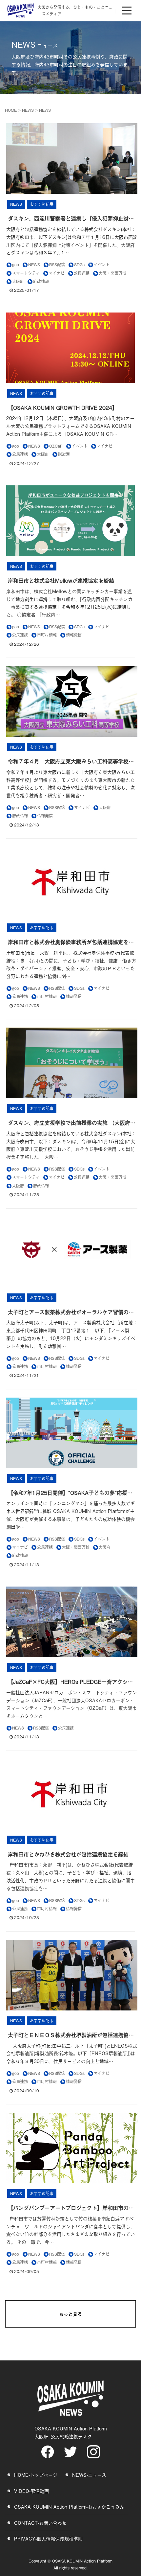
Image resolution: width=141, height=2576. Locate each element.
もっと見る (70, 2314)
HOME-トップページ (36, 2475)
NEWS (28, 110)
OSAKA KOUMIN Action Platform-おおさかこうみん (69, 2506)
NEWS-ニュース (89, 2475)
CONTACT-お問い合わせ (40, 2523)
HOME (11, 110)
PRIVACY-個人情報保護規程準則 (48, 2538)
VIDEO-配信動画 (31, 2491)
